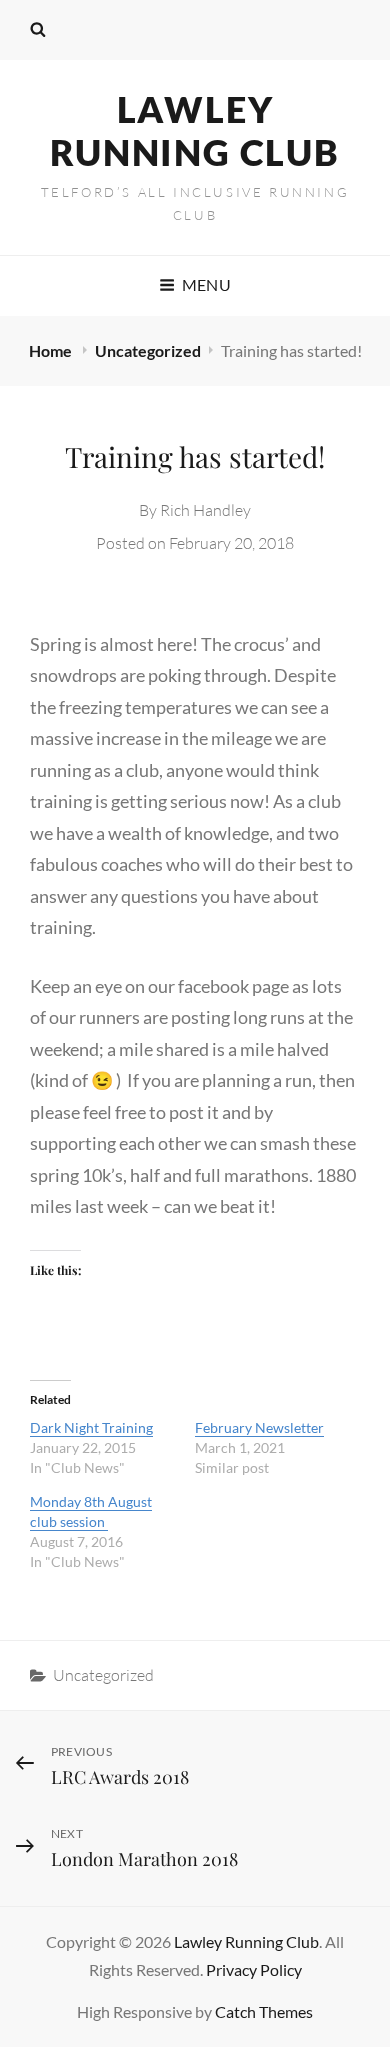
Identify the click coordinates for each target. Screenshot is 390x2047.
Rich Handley (205, 510)
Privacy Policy (254, 1969)
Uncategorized (148, 350)
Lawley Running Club (195, 130)
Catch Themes (264, 2011)
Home (52, 350)
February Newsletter (259, 1427)
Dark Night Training (91, 1427)
